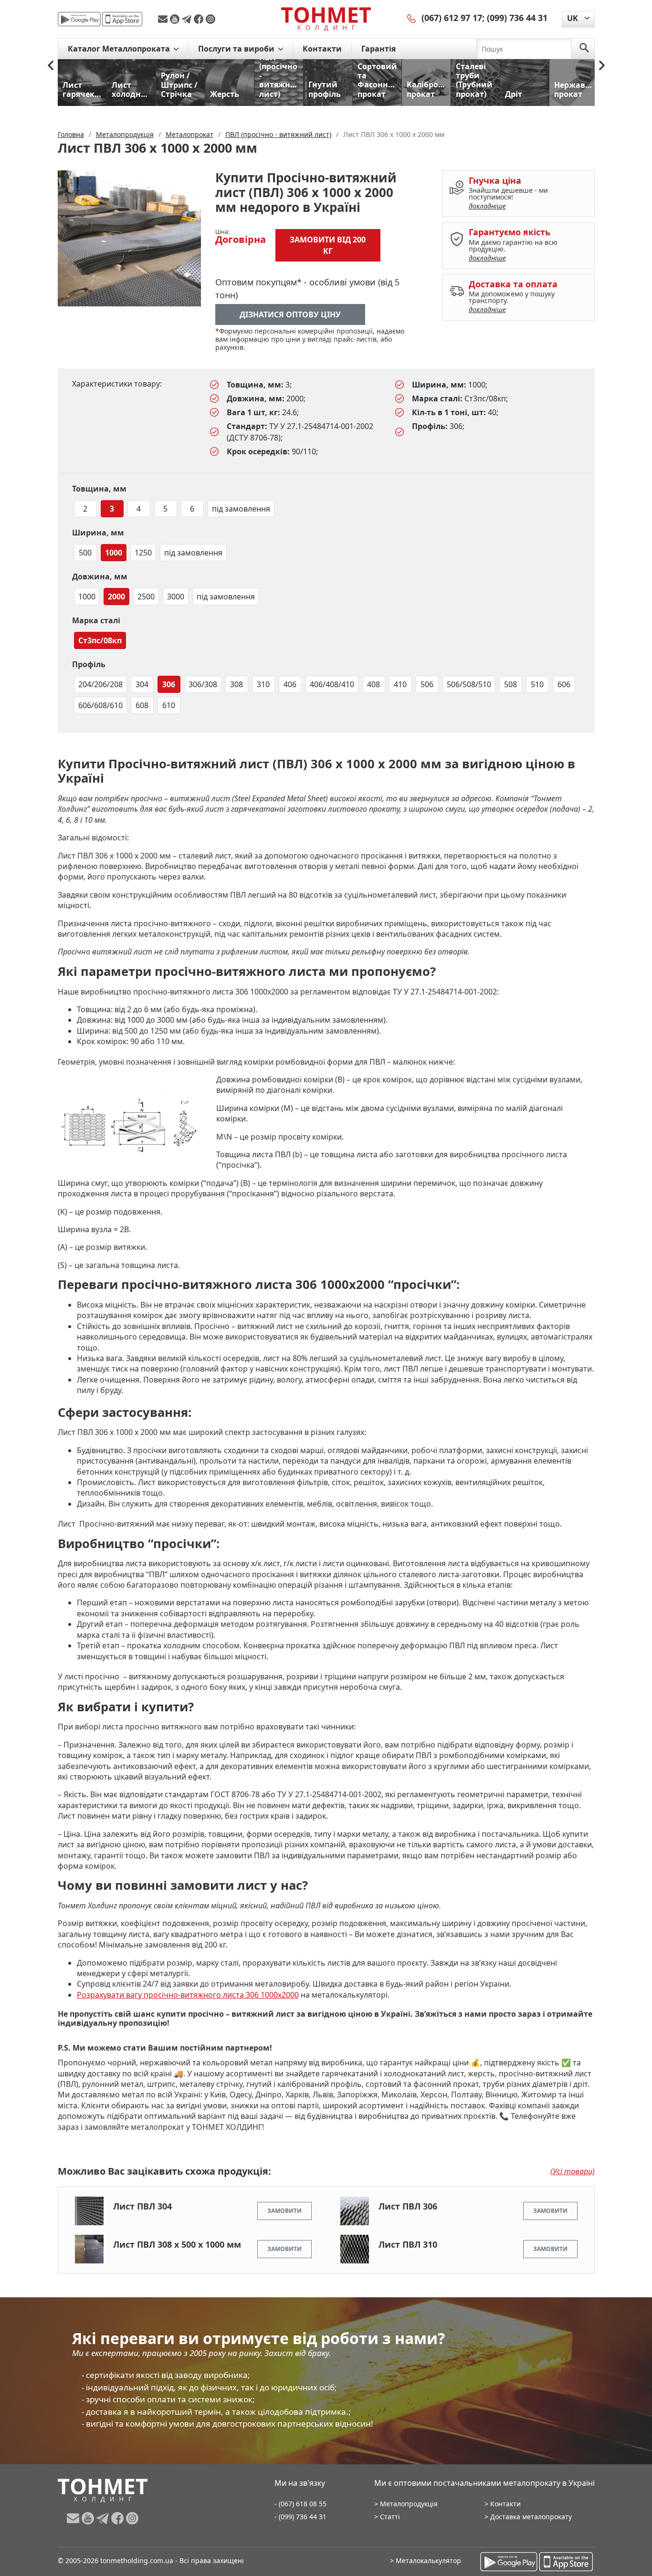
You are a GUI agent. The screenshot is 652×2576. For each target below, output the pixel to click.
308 (237, 684)
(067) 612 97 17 (452, 18)
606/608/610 (100, 705)
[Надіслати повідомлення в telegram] (188, 19)
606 (564, 684)
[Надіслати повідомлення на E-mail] (164, 19)
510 (537, 684)
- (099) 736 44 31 (300, 2517)
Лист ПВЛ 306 (408, 2206)
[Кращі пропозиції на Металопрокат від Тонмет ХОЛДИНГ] (326, 19)
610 (169, 705)
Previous (51, 65)
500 (85, 553)
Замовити (284, 2211)
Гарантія (379, 49)
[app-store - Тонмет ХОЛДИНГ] (122, 19)
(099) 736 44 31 (517, 18)
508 (510, 684)
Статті (390, 2517)
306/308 (203, 684)
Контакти (322, 49)
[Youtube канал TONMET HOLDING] (176, 19)
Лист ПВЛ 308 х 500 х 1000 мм (177, 2244)
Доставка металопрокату (531, 2517)
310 (263, 684)
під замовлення (241, 509)
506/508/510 (469, 684)
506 (427, 684)
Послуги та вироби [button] (237, 49)
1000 (114, 553)
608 (142, 705)
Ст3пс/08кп (100, 640)
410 (400, 684)
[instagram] (210, 19)
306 (169, 684)
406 (290, 684)
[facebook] (200, 19)
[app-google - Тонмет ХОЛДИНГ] (79, 19)
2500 (146, 597)
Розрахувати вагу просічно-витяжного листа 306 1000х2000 (188, 1995)
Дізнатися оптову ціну (290, 314)
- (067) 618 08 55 (300, 2504)
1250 (143, 553)
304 (142, 684)
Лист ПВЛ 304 (142, 2206)
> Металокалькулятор (426, 2560)
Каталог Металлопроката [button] (120, 49)
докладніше (487, 206)
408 (373, 684)
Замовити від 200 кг (328, 245)
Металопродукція (409, 2504)
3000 (176, 597)
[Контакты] (412, 18)
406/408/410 (332, 684)
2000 (116, 597)
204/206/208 (100, 684)
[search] (584, 49)
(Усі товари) (573, 2171)
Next (602, 65)
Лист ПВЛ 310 (408, 2244)
